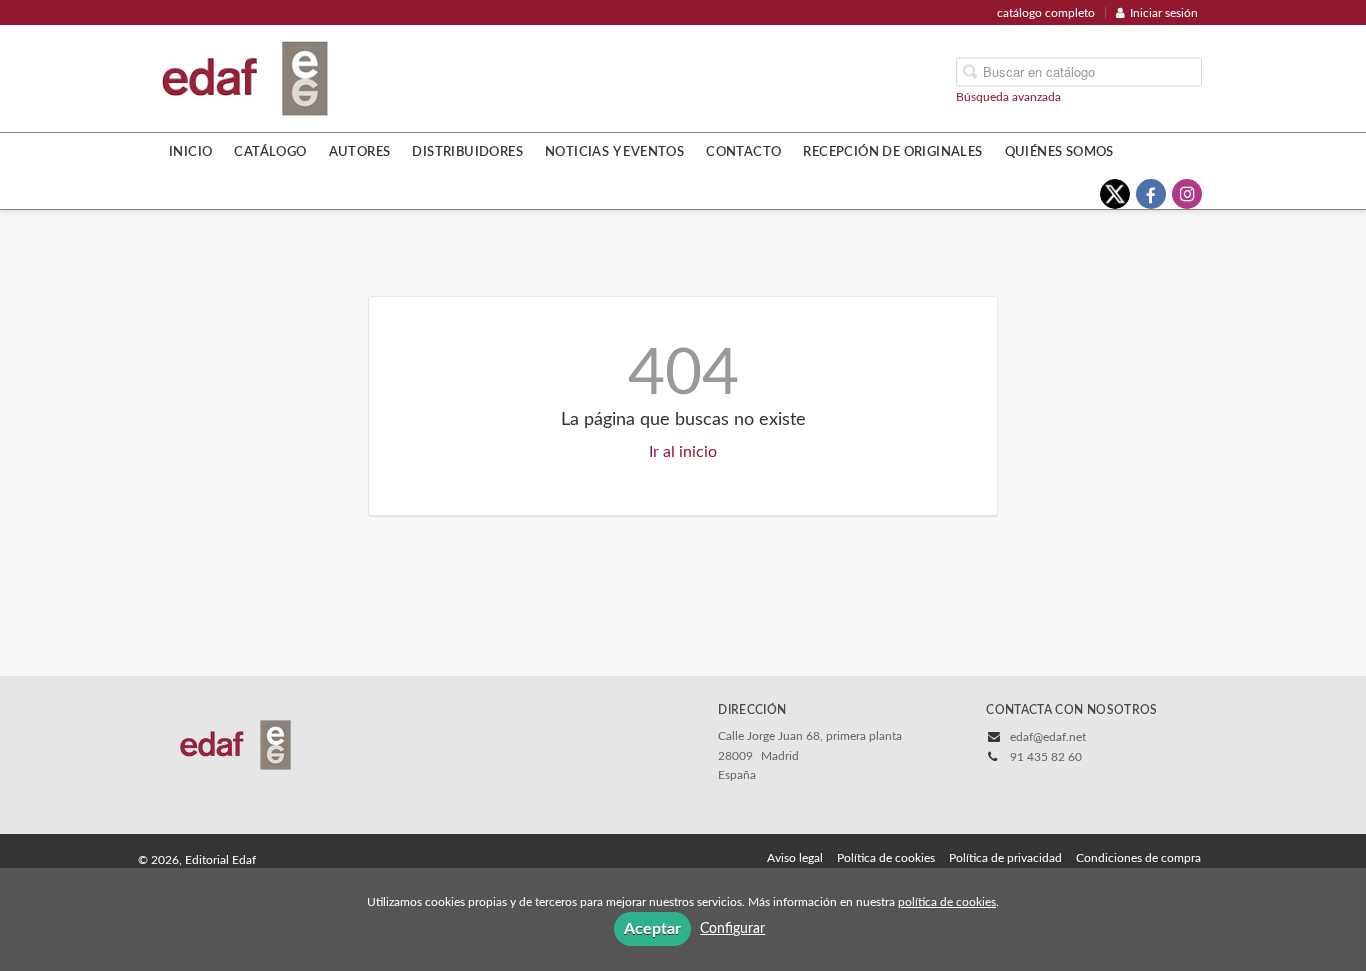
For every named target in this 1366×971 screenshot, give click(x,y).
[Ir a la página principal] (245, 77)
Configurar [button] (732, 929)
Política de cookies (886, 858)
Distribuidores (467, 152)
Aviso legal (795, 858)
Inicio (190, 152)
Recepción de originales (892, 152)
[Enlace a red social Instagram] (1187, 194)
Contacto (743, 152)
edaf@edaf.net (1048, 737)
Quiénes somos (1059, 152)
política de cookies (947, 902)
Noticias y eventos (614, 152)
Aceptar (652, 929)
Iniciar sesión (1164, 13)
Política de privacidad (1005, 858)
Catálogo (270, 152)
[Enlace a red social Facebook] (1151, 194)
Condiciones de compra (1138, 858)
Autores (360, 152)
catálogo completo (1046, 13)
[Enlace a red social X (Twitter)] (1115, 194)
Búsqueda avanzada (1008, 96)
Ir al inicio (683, 452)
